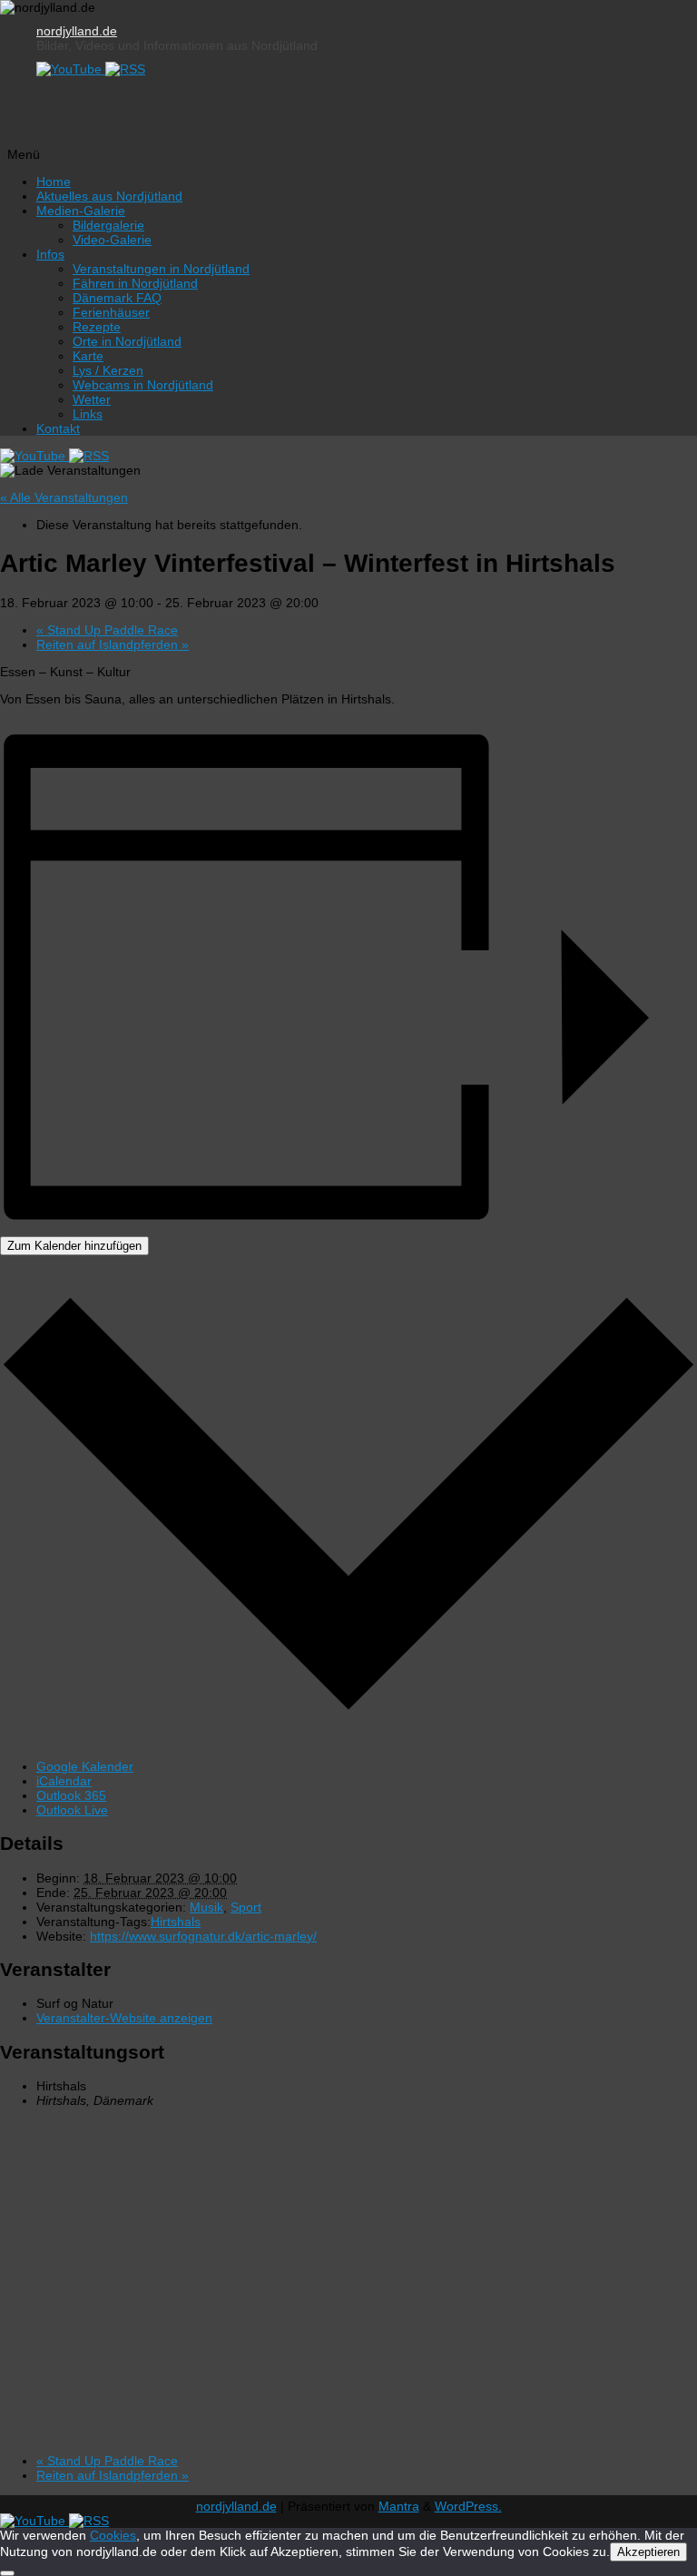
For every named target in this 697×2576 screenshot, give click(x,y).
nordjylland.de (77, 31)
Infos (50, 254)
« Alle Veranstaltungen (64, 497)
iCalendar (64, 1781)
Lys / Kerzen (108, 370)
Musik (206, 1907)
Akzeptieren (648, 2552)
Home (54, 182)
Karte (88, 356)
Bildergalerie (108, 225)
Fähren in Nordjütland (135, 283)
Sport (246, 1907)
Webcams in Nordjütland (143, 385)
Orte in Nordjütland (127, 341)
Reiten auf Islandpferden (113, 644)
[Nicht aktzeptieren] (7, 2573)
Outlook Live (72, 1810)
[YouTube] (71, 69)
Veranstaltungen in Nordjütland (161, 269)
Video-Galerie (112, 240)
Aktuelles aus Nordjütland (109, 196)
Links (88, 414)
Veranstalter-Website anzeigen (124, 2018)
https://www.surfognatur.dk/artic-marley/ (203, 1936)
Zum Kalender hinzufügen (74, 1246)
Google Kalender (85, 1766)
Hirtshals (176, 1922)
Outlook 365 (71, 1795)
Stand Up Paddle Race (107, 630)
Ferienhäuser (111, 312)
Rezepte (97, 327)
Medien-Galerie (81, 211)
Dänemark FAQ (117, 298)
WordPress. (468, 2506)
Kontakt (58, 428)
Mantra (399, 2506)
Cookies (113, 2535)
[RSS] (125, 69)
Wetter (92, 399)
